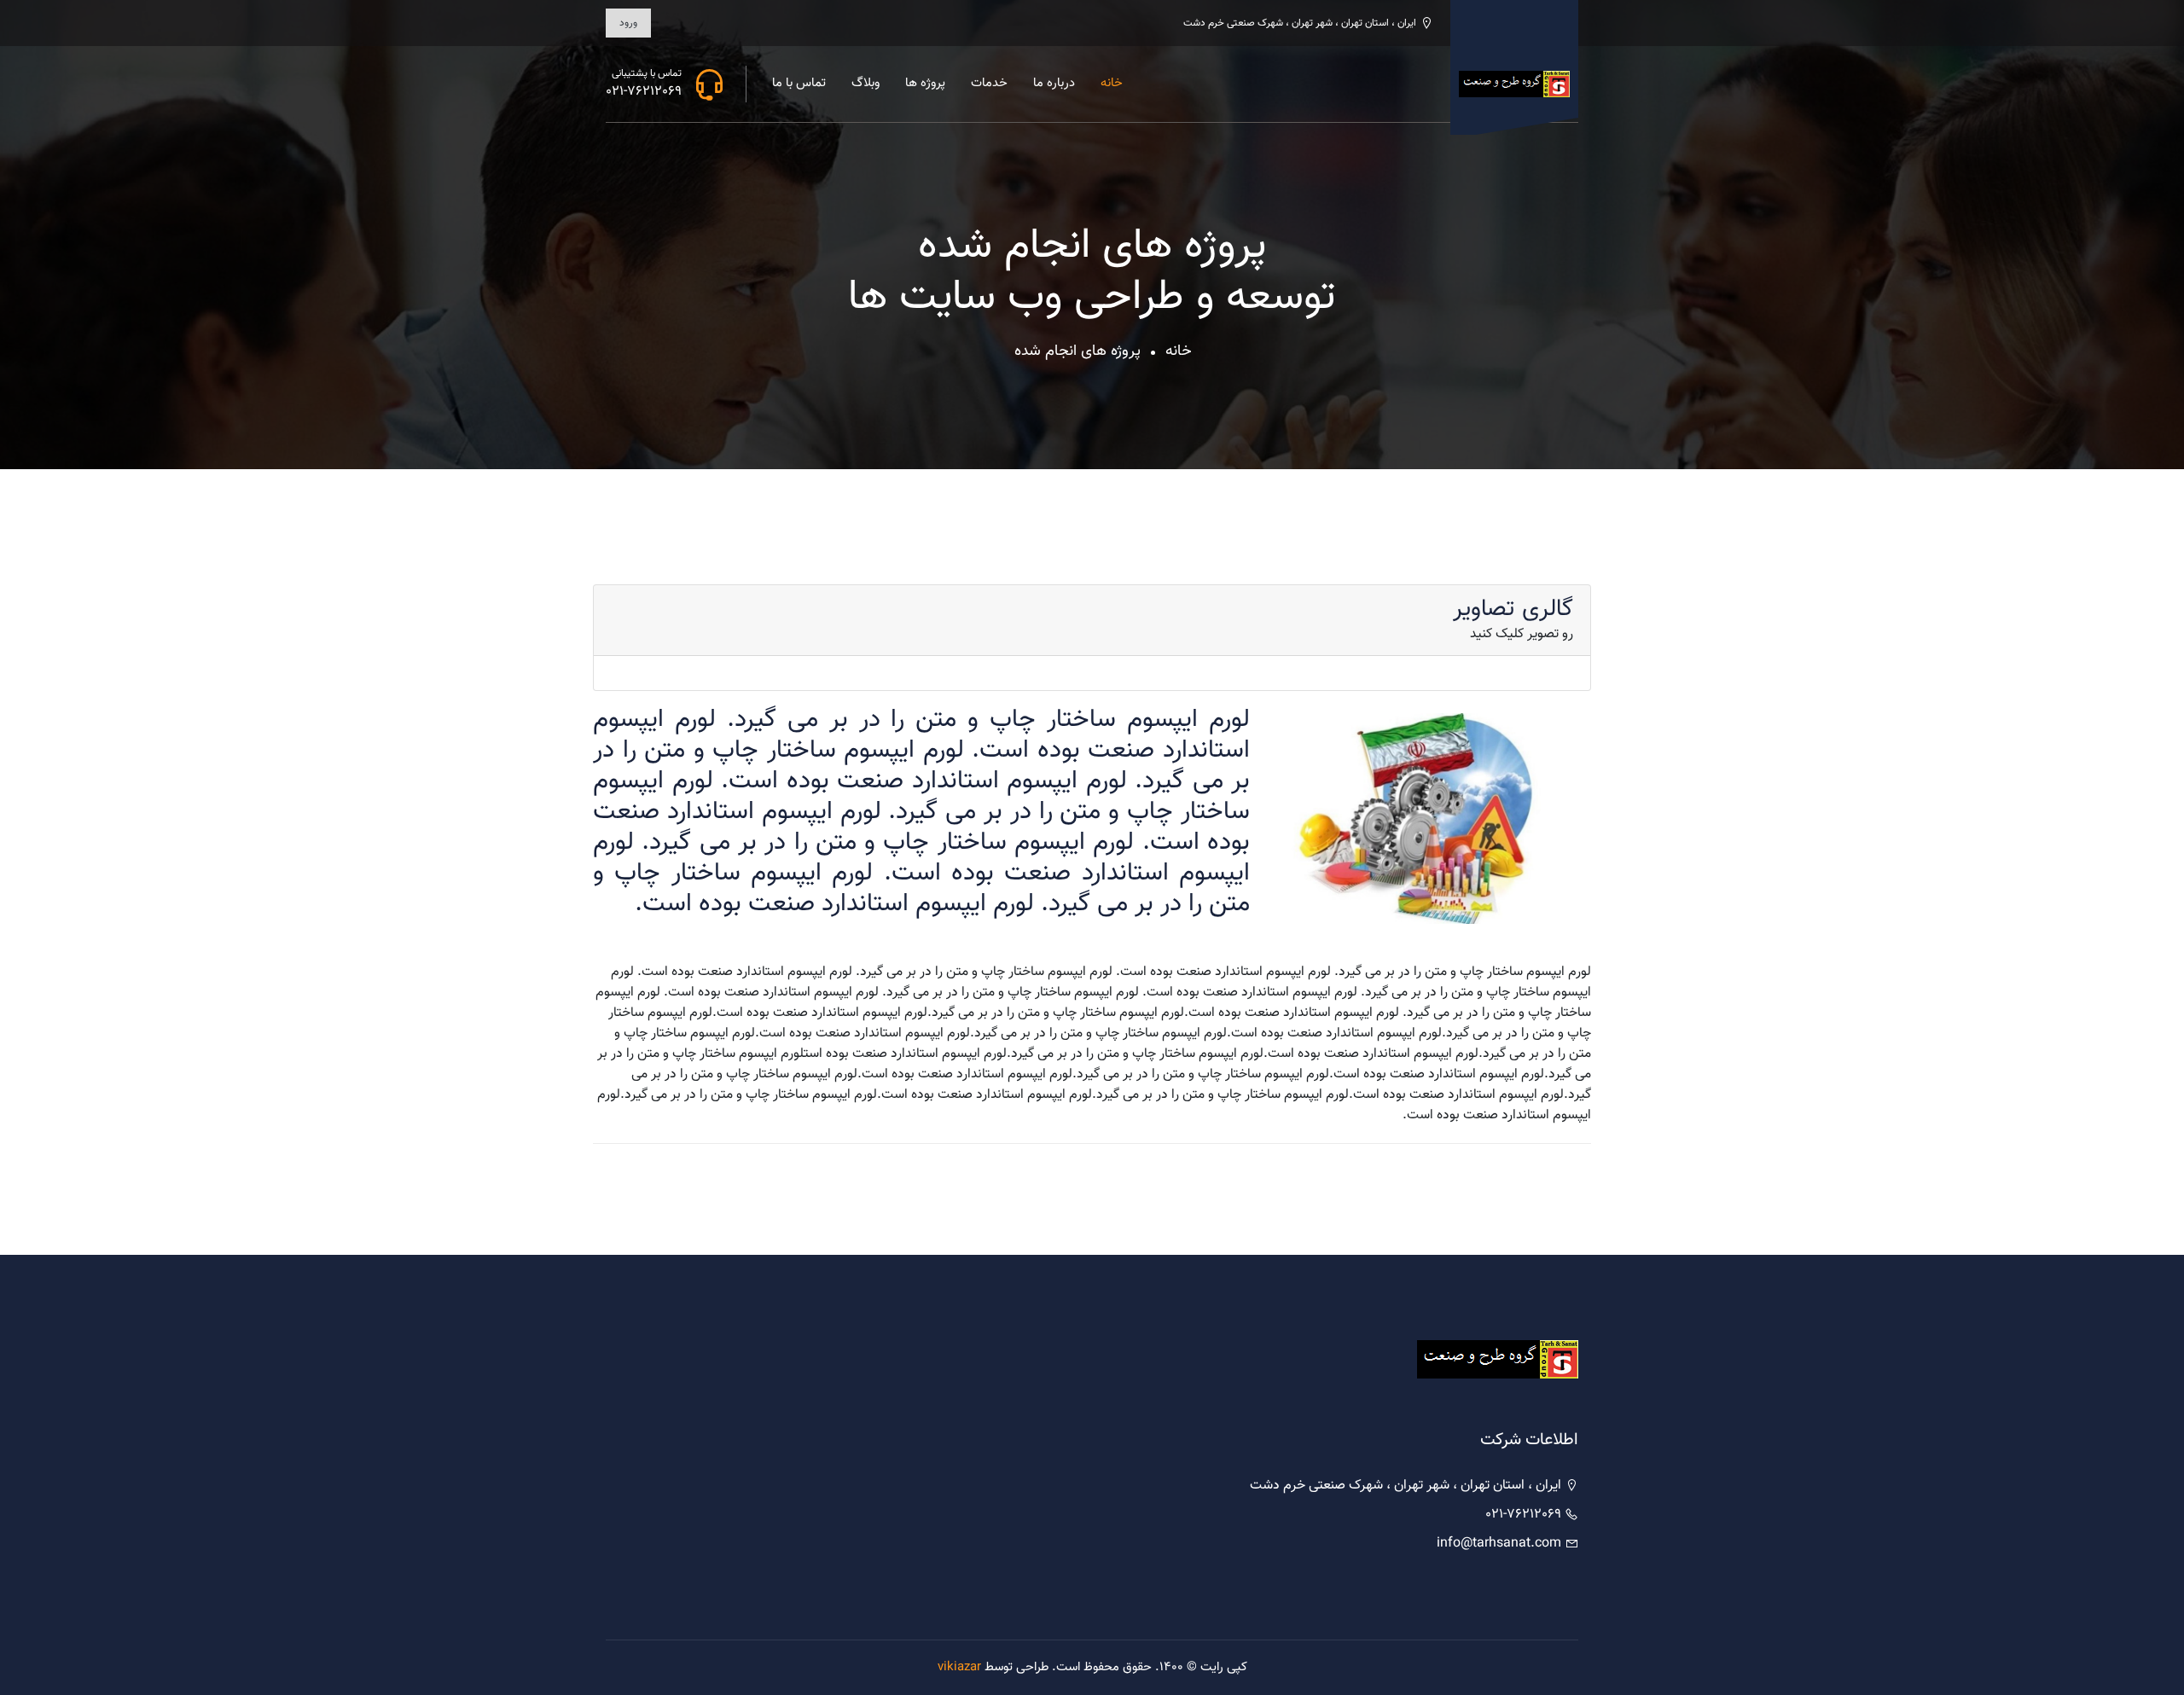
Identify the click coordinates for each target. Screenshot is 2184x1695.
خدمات (989, 83)
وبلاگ (865, 83)
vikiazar (959, 1667)
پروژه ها (925, 83)
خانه (1112, 83)
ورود (628, 23)
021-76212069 (644, 92)
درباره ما (1054, 83)
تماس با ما (799, 83)
